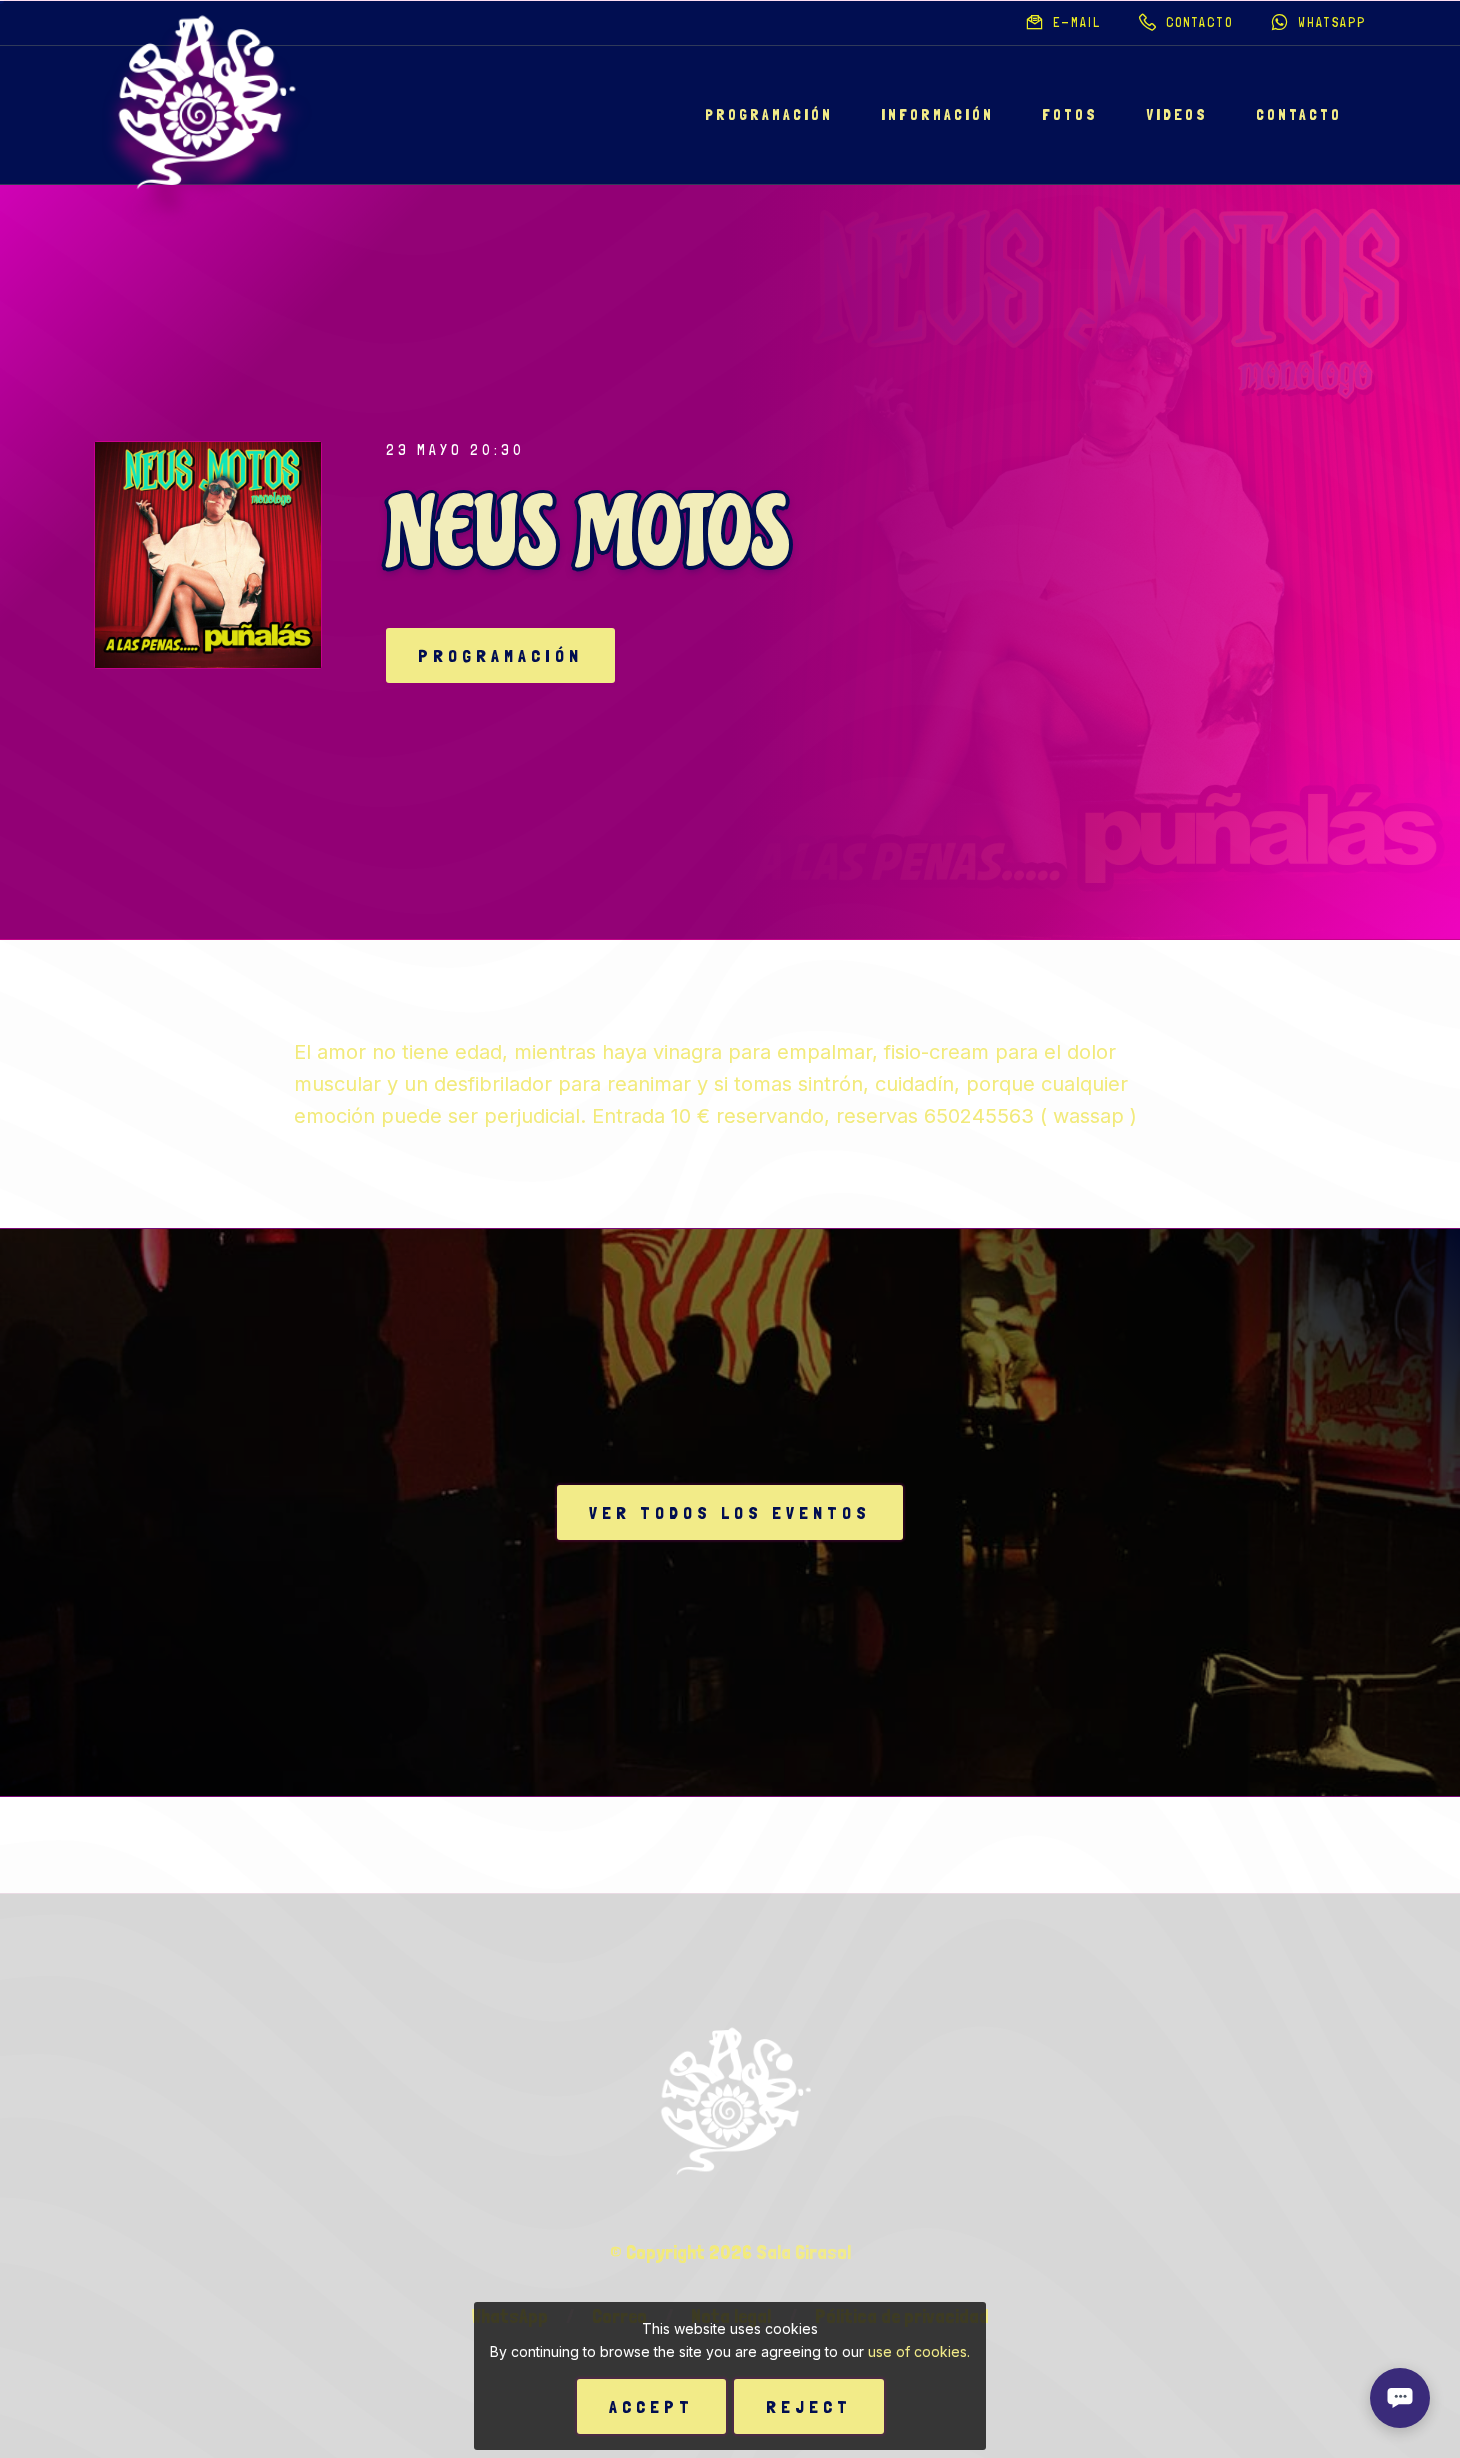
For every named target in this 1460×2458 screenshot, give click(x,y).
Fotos (1070, 115)
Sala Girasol (803, 2252)
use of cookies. (919, 2351)
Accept (651, 2406)
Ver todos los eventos (730, 1512)
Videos (1177, 115)
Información (937, 115)
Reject (809, 2406)
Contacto (1299, 115)
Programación (769, 115)
